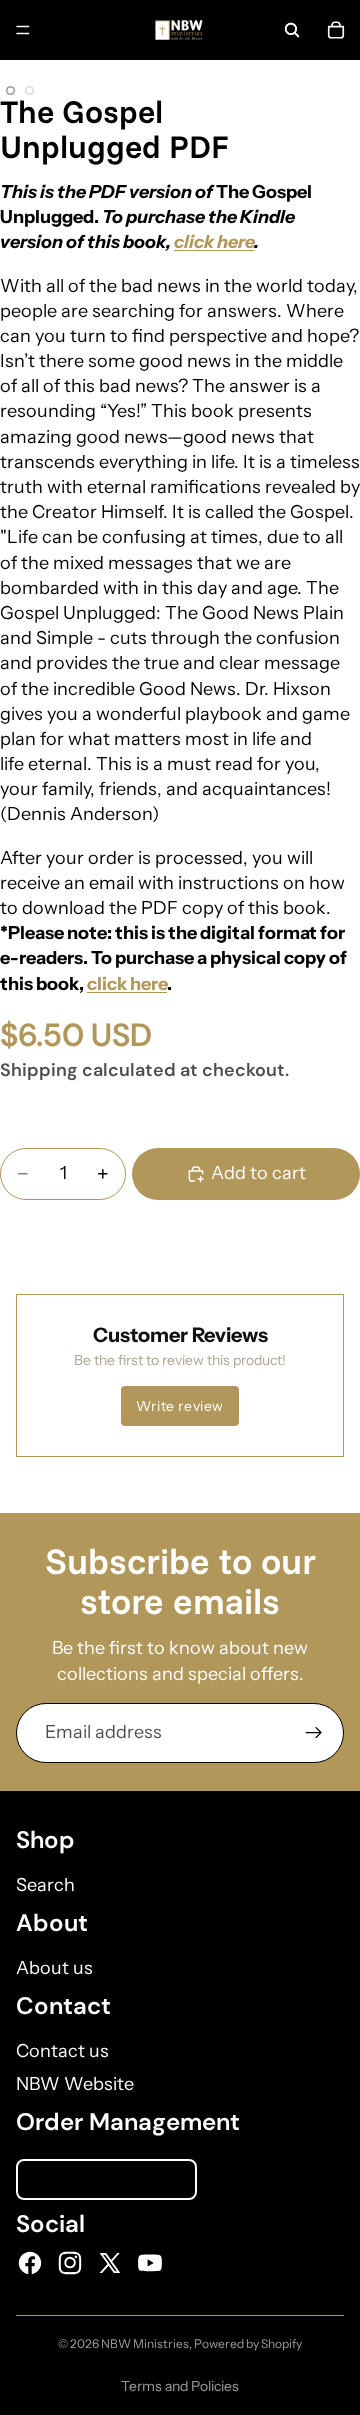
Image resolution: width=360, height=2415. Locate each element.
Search (45, 1885)
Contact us (62, 2051)
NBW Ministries (145, 2343)
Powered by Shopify (248, 2343)
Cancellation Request (106, 2179)
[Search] (292, 30)
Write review (180, 1406)
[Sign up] (314, 1733)
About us (54, 1968)
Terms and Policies (180, 2386)
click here (214, 242)
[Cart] (336, 30)
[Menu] (23, 30)
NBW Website (75, 2084)
